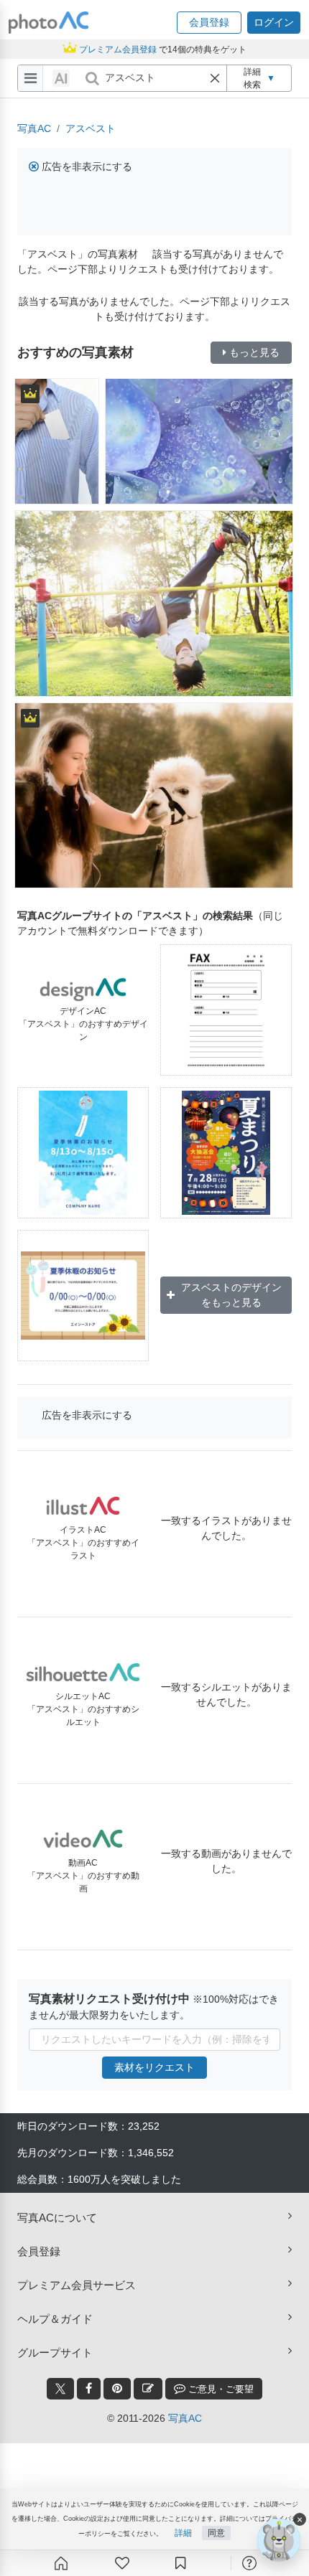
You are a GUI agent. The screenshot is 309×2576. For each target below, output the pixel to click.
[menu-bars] (31, 78)
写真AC (34, 128)
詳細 (183, 2533)
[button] (209, 23)
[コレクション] (180, 2563)
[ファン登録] (122, 2563)
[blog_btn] (148, 2389)
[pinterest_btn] (117, 2389)
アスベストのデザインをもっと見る (231, 1295)
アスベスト (91, 128)
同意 (216, 2533)
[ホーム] (61, 2563)
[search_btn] (92, 78)
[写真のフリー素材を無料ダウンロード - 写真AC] (49, 23)
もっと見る (254, 352)
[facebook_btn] (89, 2389)
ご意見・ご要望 (220, 2389)
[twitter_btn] (60, 2389)
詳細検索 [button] (259, 78)
